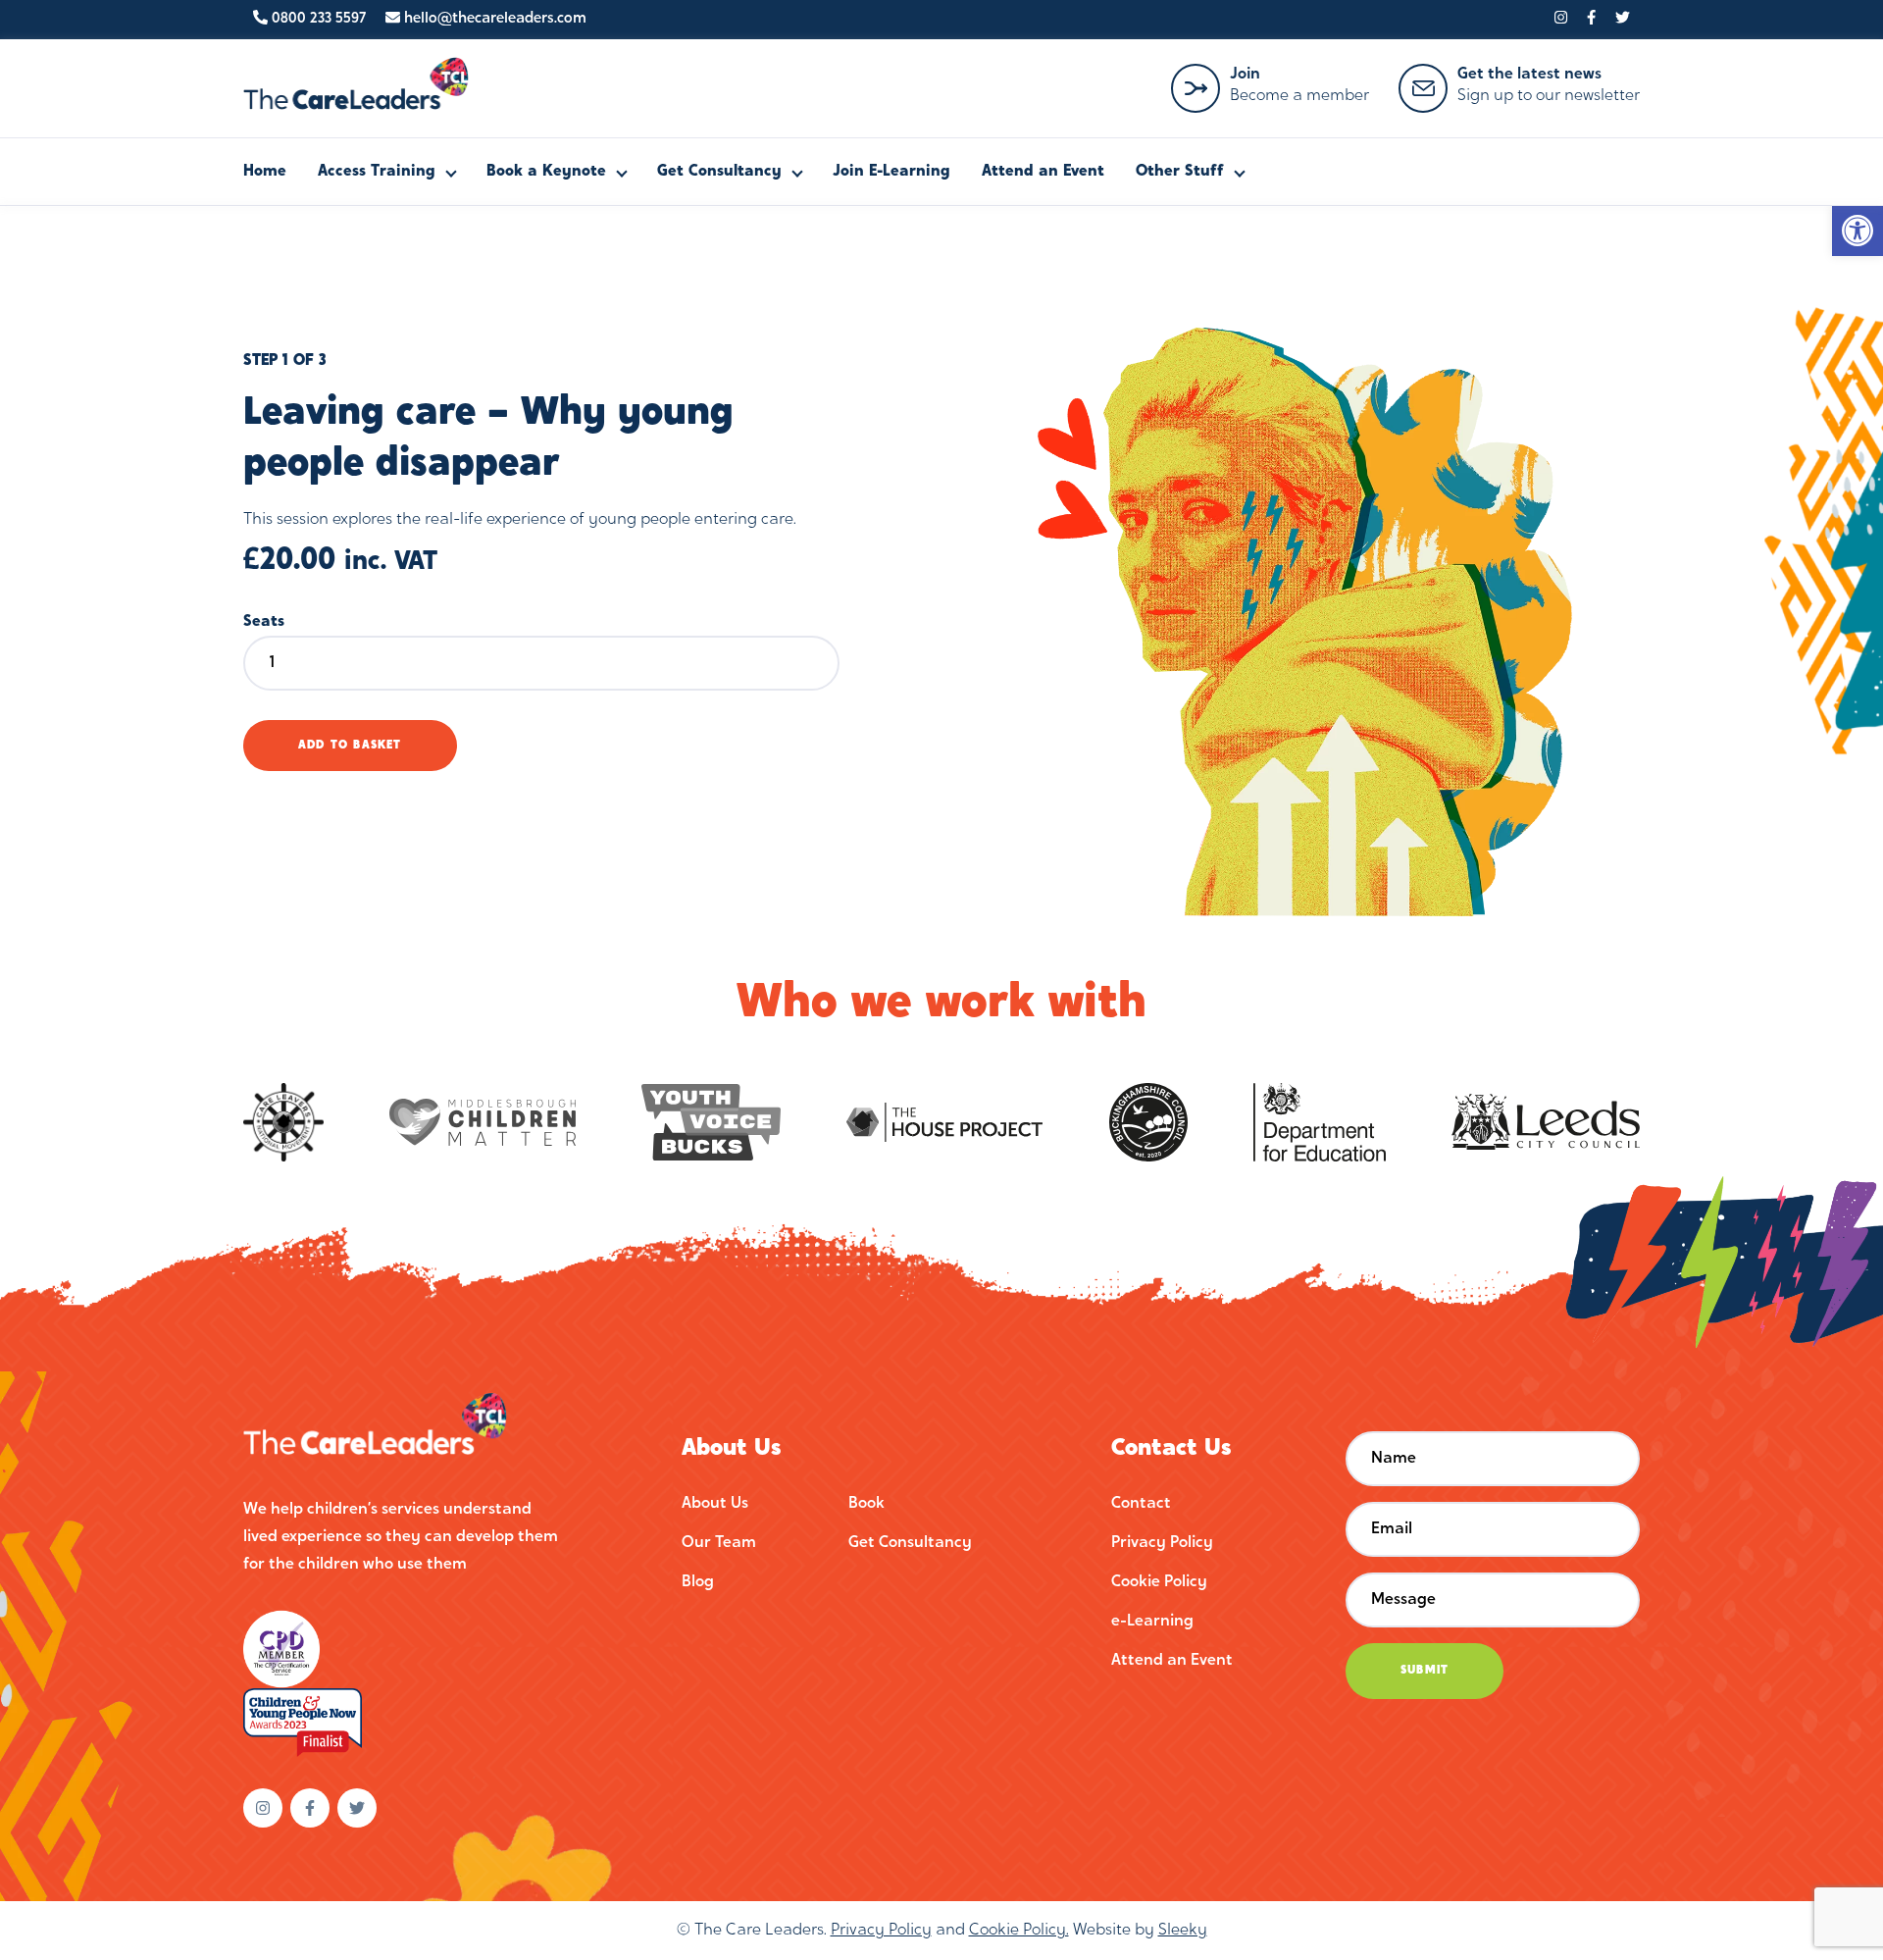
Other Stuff (1180, 172)
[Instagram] (1561, 20)
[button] (1858, 231)
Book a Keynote (546, 172)
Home (265, 172)
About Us (715, 1504)
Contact (1141, 1504)
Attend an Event (1043, 172)
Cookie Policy (1159, 1582)
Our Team (719, 1543)
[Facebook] (1591, 20)
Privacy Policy (1162, 1543)
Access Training (377, 172)
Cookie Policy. (1019, 1931)
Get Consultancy (719, 172)
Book (866, 1504)
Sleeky (1183, 1931)
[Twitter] (1623, 20)
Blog (698, 1582)
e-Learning (1152, 1622)
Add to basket (350, 746)
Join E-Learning (891, 172)
